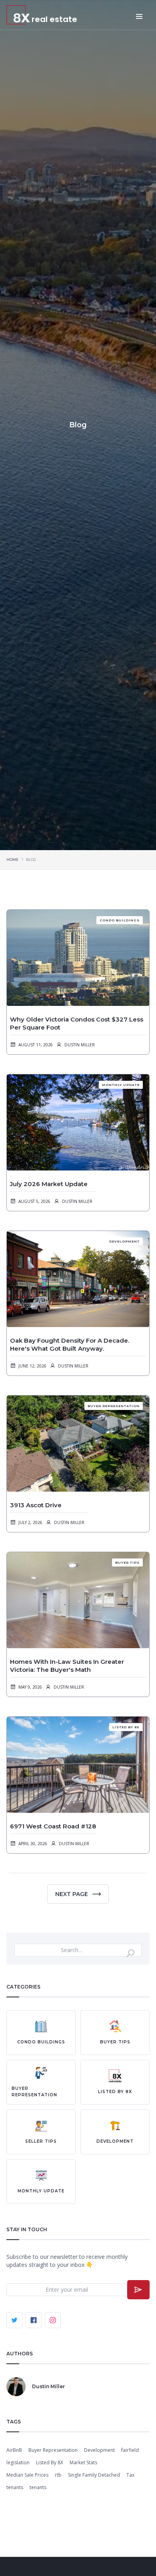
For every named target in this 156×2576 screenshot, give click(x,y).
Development (99, 2450)
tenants (15, 2487)
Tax (130, 2475)
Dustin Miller (80, 1045)
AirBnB (14, 2450)
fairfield (130, 2450)
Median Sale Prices (27, 2475)
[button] (127, 16)
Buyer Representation (53, 2450)
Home (12, 860)
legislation (18, 2462)
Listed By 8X (50, 2462)
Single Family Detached (94, 2475)
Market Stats (83, 2462)
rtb (58, 2475)
